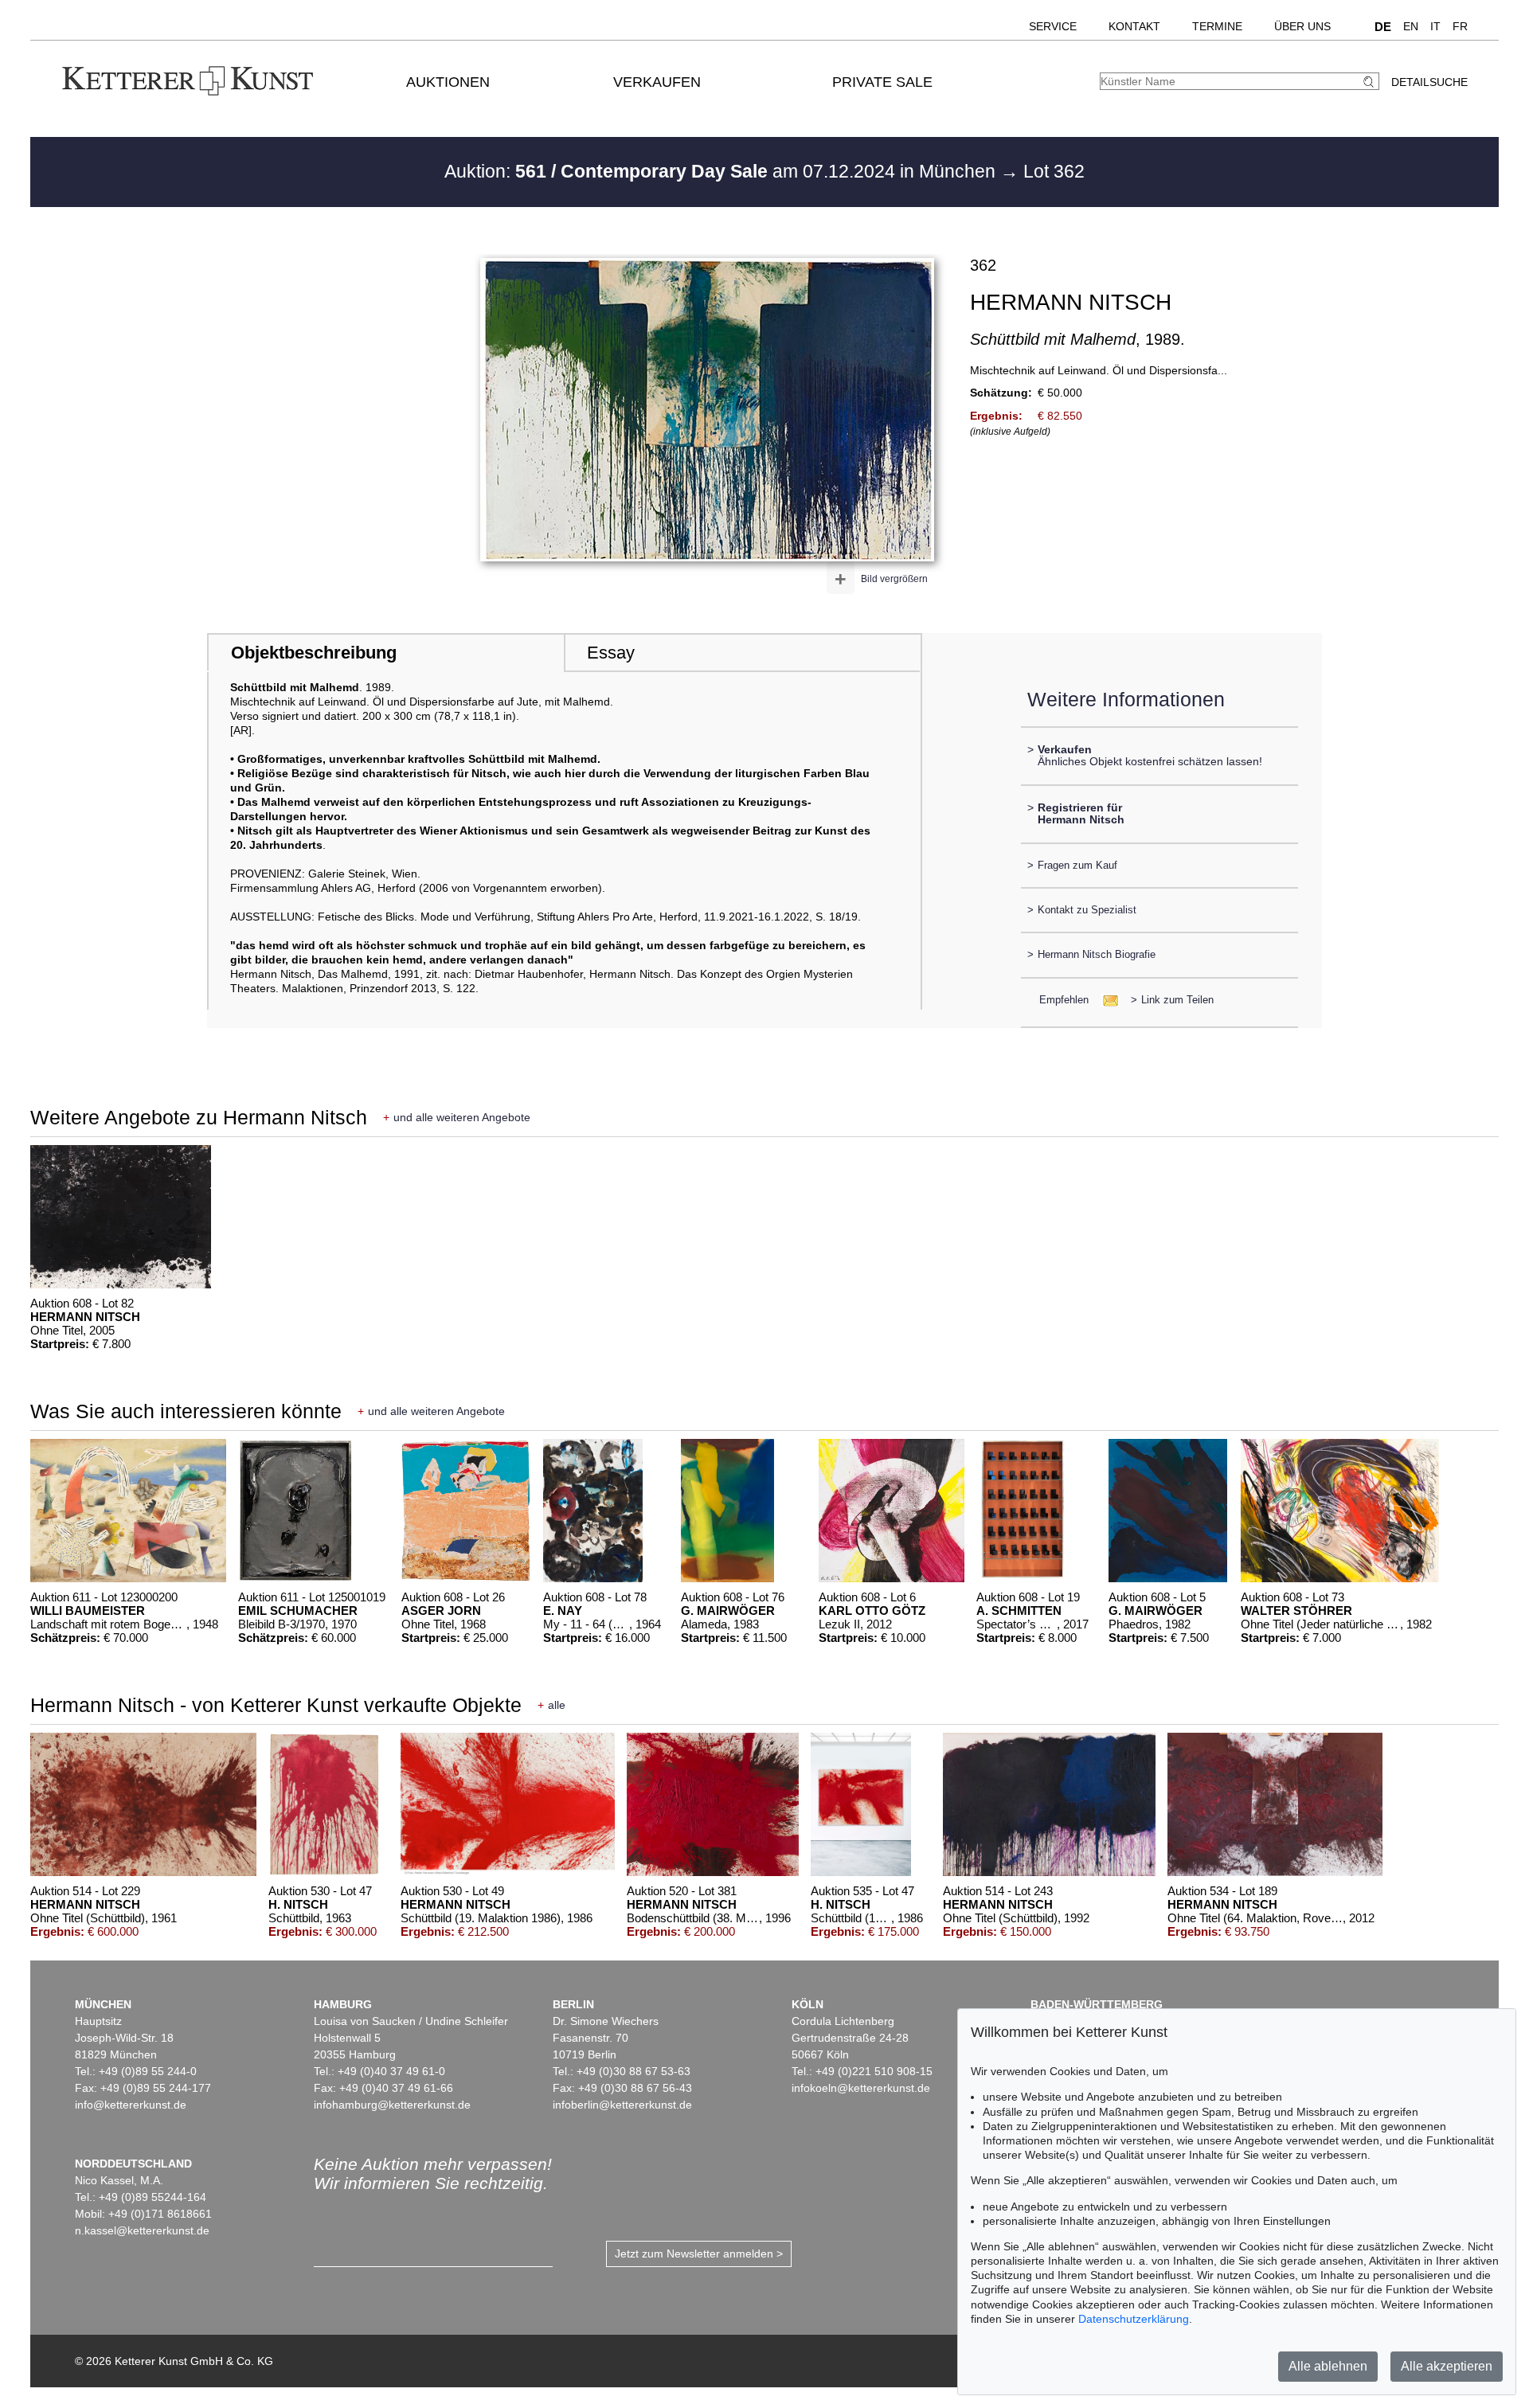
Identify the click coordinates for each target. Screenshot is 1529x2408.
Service (1053, 26)
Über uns (1302, 26)
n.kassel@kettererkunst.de (142, 2230)
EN (1411, 26)
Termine (1217, 26)
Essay (611, 653)
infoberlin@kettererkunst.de (622, 2105)
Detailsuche (1429, 82)
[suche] (1371, 82)
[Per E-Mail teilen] (1106, 1000)
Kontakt (1134, 26)
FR (1460, 26)
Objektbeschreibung (314, 653)
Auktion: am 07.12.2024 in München (722, 171)
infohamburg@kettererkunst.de (392, 2105)
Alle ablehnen (1328, 2366)
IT (1435, 26)
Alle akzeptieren (1447, 2366)
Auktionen (448, 82)
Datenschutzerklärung (1134, 2319)
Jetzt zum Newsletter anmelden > (699, 2254)
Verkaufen (657, 82)
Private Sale (882, 82)
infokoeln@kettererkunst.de (861, 2088)
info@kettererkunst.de (131, 2105)
